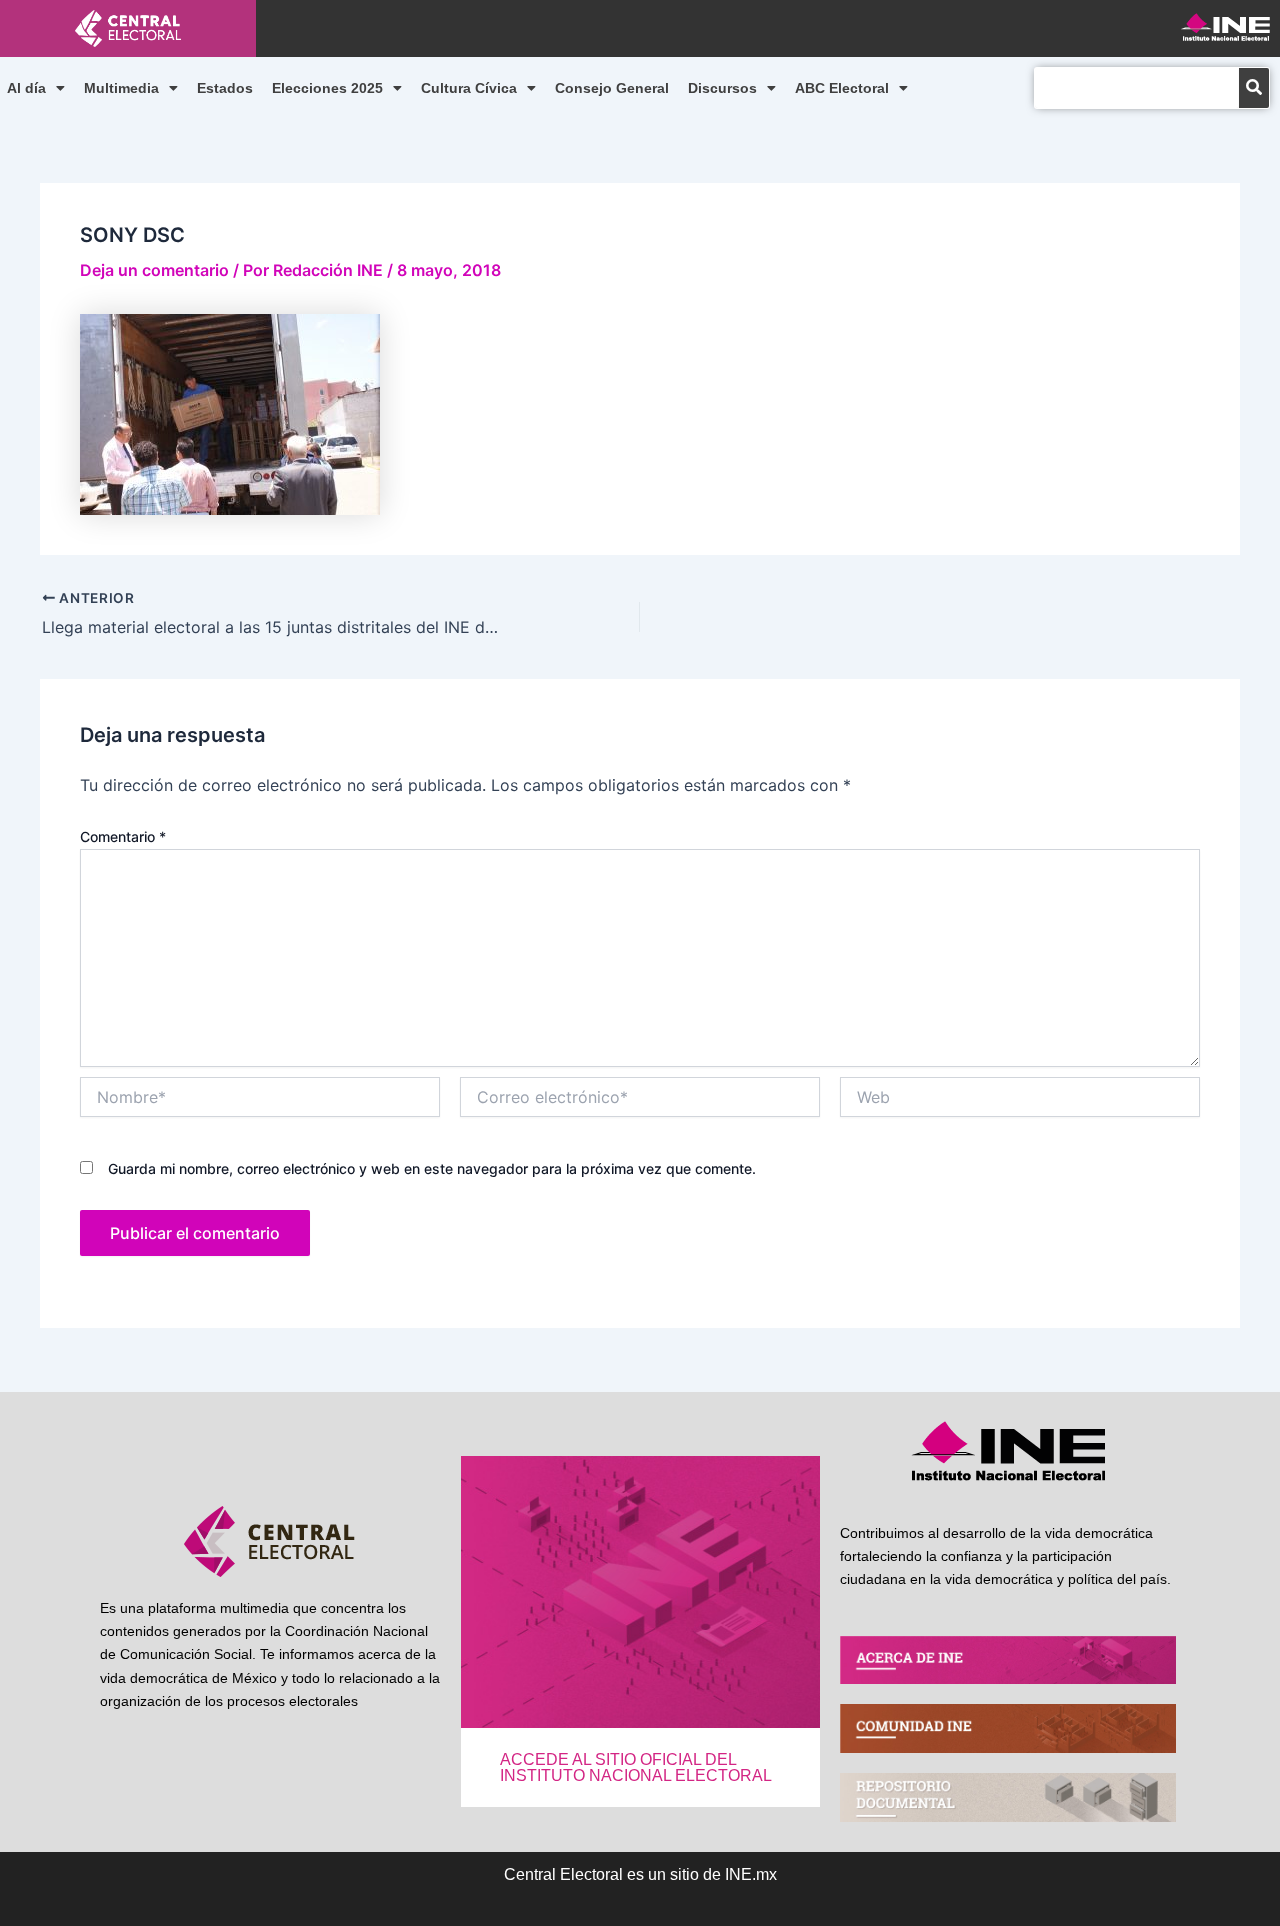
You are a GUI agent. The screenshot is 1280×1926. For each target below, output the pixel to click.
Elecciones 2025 (327, 88)
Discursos (722, 88)
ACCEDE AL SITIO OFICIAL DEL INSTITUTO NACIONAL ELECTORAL (636, 1767)
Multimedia (121, 88)
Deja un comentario (154, 270)
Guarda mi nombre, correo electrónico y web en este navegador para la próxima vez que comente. (432, 1168)
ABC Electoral (842, 88)
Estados (225, 88)
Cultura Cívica (469, 88)
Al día (26, 88)
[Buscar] (1254, 88)
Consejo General (612, 88)
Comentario (123, 836)
